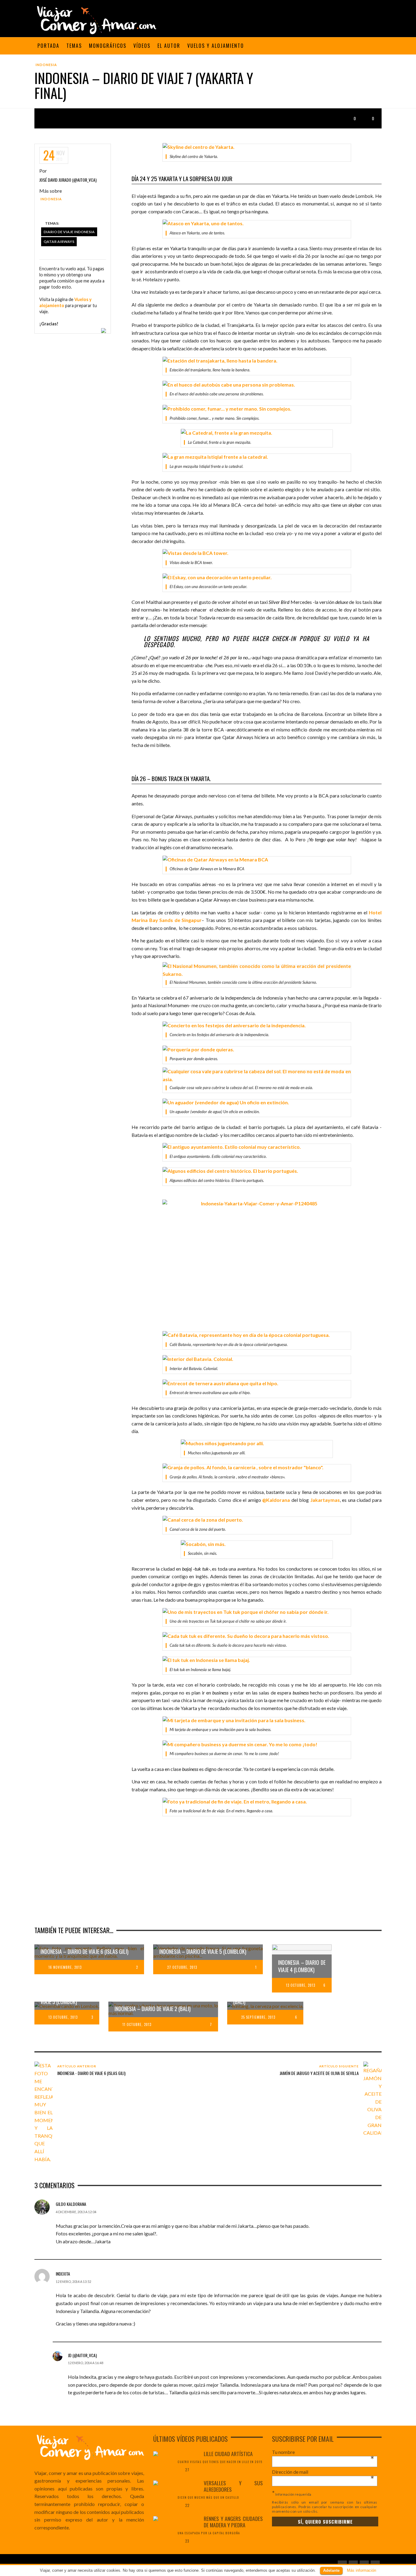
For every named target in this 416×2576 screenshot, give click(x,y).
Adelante (331, 2570)
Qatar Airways (59, 242)
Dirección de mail (323, 2472)
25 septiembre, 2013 (258, 2017)
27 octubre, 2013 (182, 1967)
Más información (361, 2570)
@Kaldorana (276, 1500)
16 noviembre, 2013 (65, 1967)
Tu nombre (323, 2452)
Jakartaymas (325, 1500)
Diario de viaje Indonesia (69, 232)
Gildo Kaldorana (71, 2204)
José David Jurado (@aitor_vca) (68, 180)
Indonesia (46, 65)
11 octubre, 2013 (137, 2024)
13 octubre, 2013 (301, 1985)
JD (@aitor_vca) (82, 2355)
